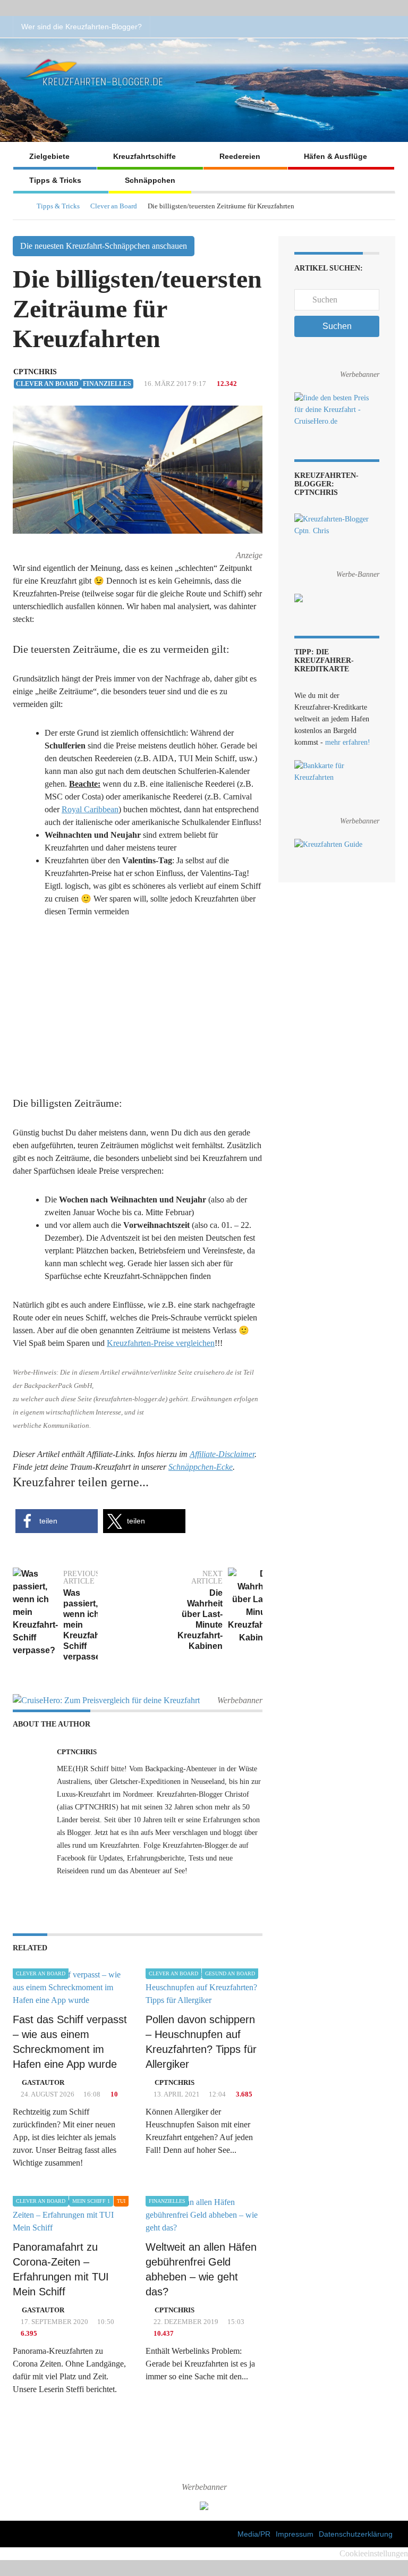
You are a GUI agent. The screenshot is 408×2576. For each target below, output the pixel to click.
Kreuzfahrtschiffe (144, 156)
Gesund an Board (230, 1973)
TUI (121, 2201)
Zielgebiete (49, 156)
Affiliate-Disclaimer (222, 1454)
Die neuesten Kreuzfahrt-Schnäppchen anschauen (104, 246)
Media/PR (254, 2534)
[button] (57, 1521)
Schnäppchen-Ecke (201, 1467)
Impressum (295, 2534)
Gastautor (43, 2082)
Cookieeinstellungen (374, 2553)
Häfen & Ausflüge (335, 156)
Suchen (337, 326)
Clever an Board (114, 206)
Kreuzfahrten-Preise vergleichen (161, 1343)
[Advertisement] (138, 1008)
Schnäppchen (150, 180)
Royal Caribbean (90, 809)
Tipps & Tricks (55, 180)
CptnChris (35, 372)
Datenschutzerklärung (356, 2534)
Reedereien (240, 156)
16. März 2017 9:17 (174, 384)
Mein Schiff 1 (91, 2201)
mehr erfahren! (348, 742)
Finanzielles (107, 384)
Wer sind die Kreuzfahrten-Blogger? (82, 27)
